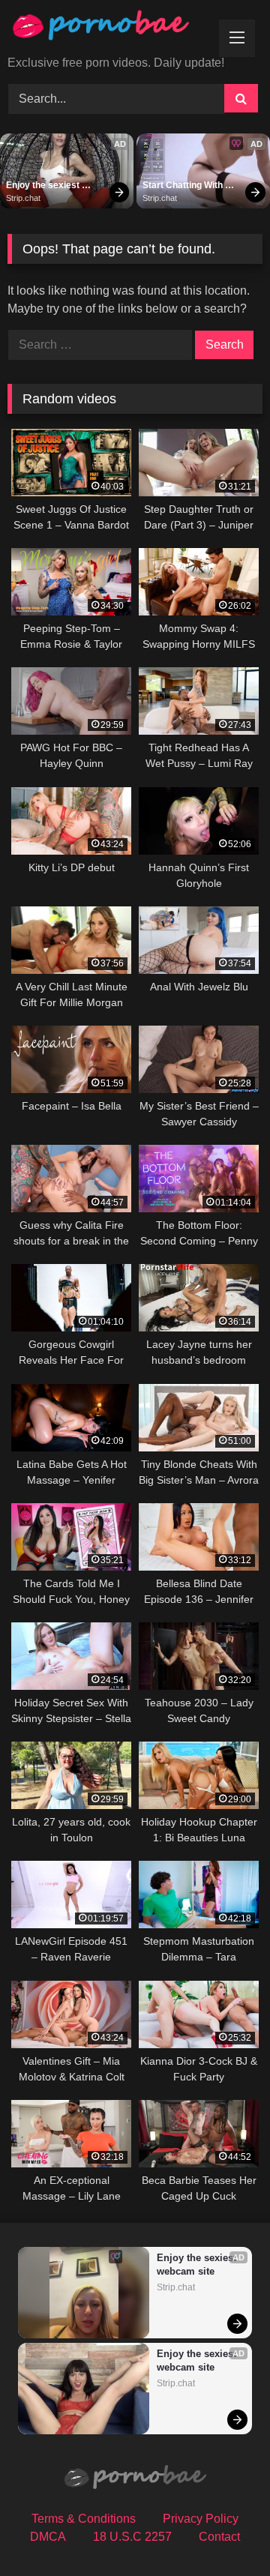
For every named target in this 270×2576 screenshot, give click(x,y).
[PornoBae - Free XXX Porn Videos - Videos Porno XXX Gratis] (111, 29)
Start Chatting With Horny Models (184, 186)
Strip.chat (23, 198)
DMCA (48, 2537)
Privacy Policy (201, 2519)
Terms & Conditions (84, 2519)
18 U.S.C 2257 (132, 2537)
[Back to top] (223, 2531)
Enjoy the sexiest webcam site (44, 186)
